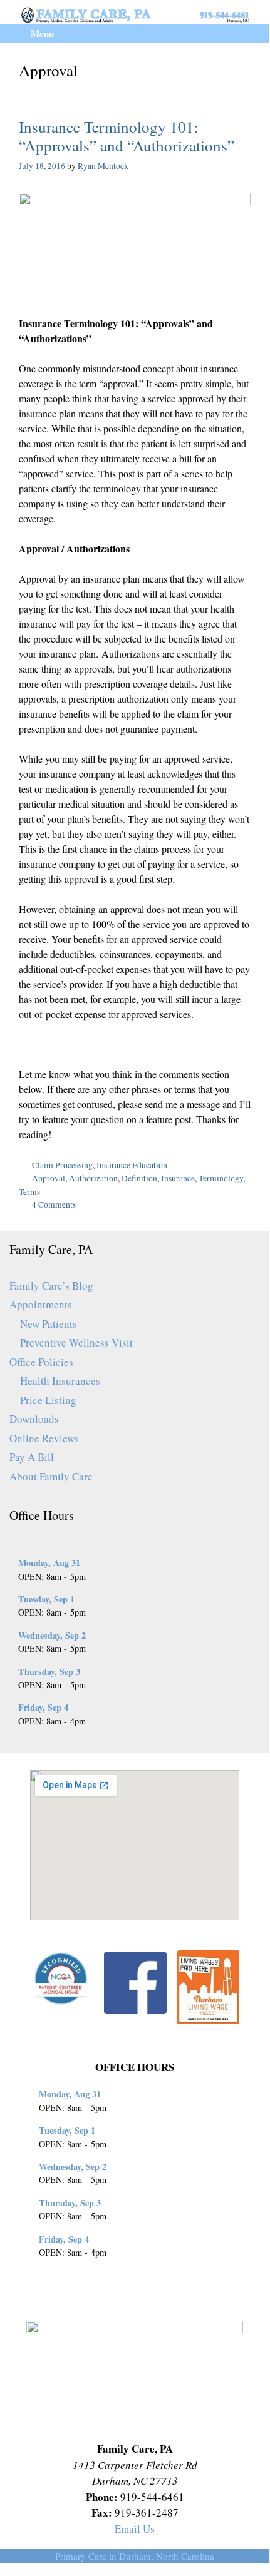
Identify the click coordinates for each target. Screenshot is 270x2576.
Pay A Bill (32, 1457)
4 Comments (54, 1204)
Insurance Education (132, 1165)
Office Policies (41, 1362)
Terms (29, 1192)
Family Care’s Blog (51, 1285)
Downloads (34, 1419)
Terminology (221, 1178)
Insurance (178, 1178)
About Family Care (51, 1476)
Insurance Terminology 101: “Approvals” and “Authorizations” (127, 136)
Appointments (41, 1304)
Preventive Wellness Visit (76, 1342)
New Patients (49, 1324)
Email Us (135, 2529)
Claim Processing (62, 1165)
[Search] (250, 33)
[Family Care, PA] (135, 13)
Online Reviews (44, 1438)
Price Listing (48, 1400)
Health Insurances (60, 1381)
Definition (139, 1178)
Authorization (93, 1178)
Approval (49, 1178)
